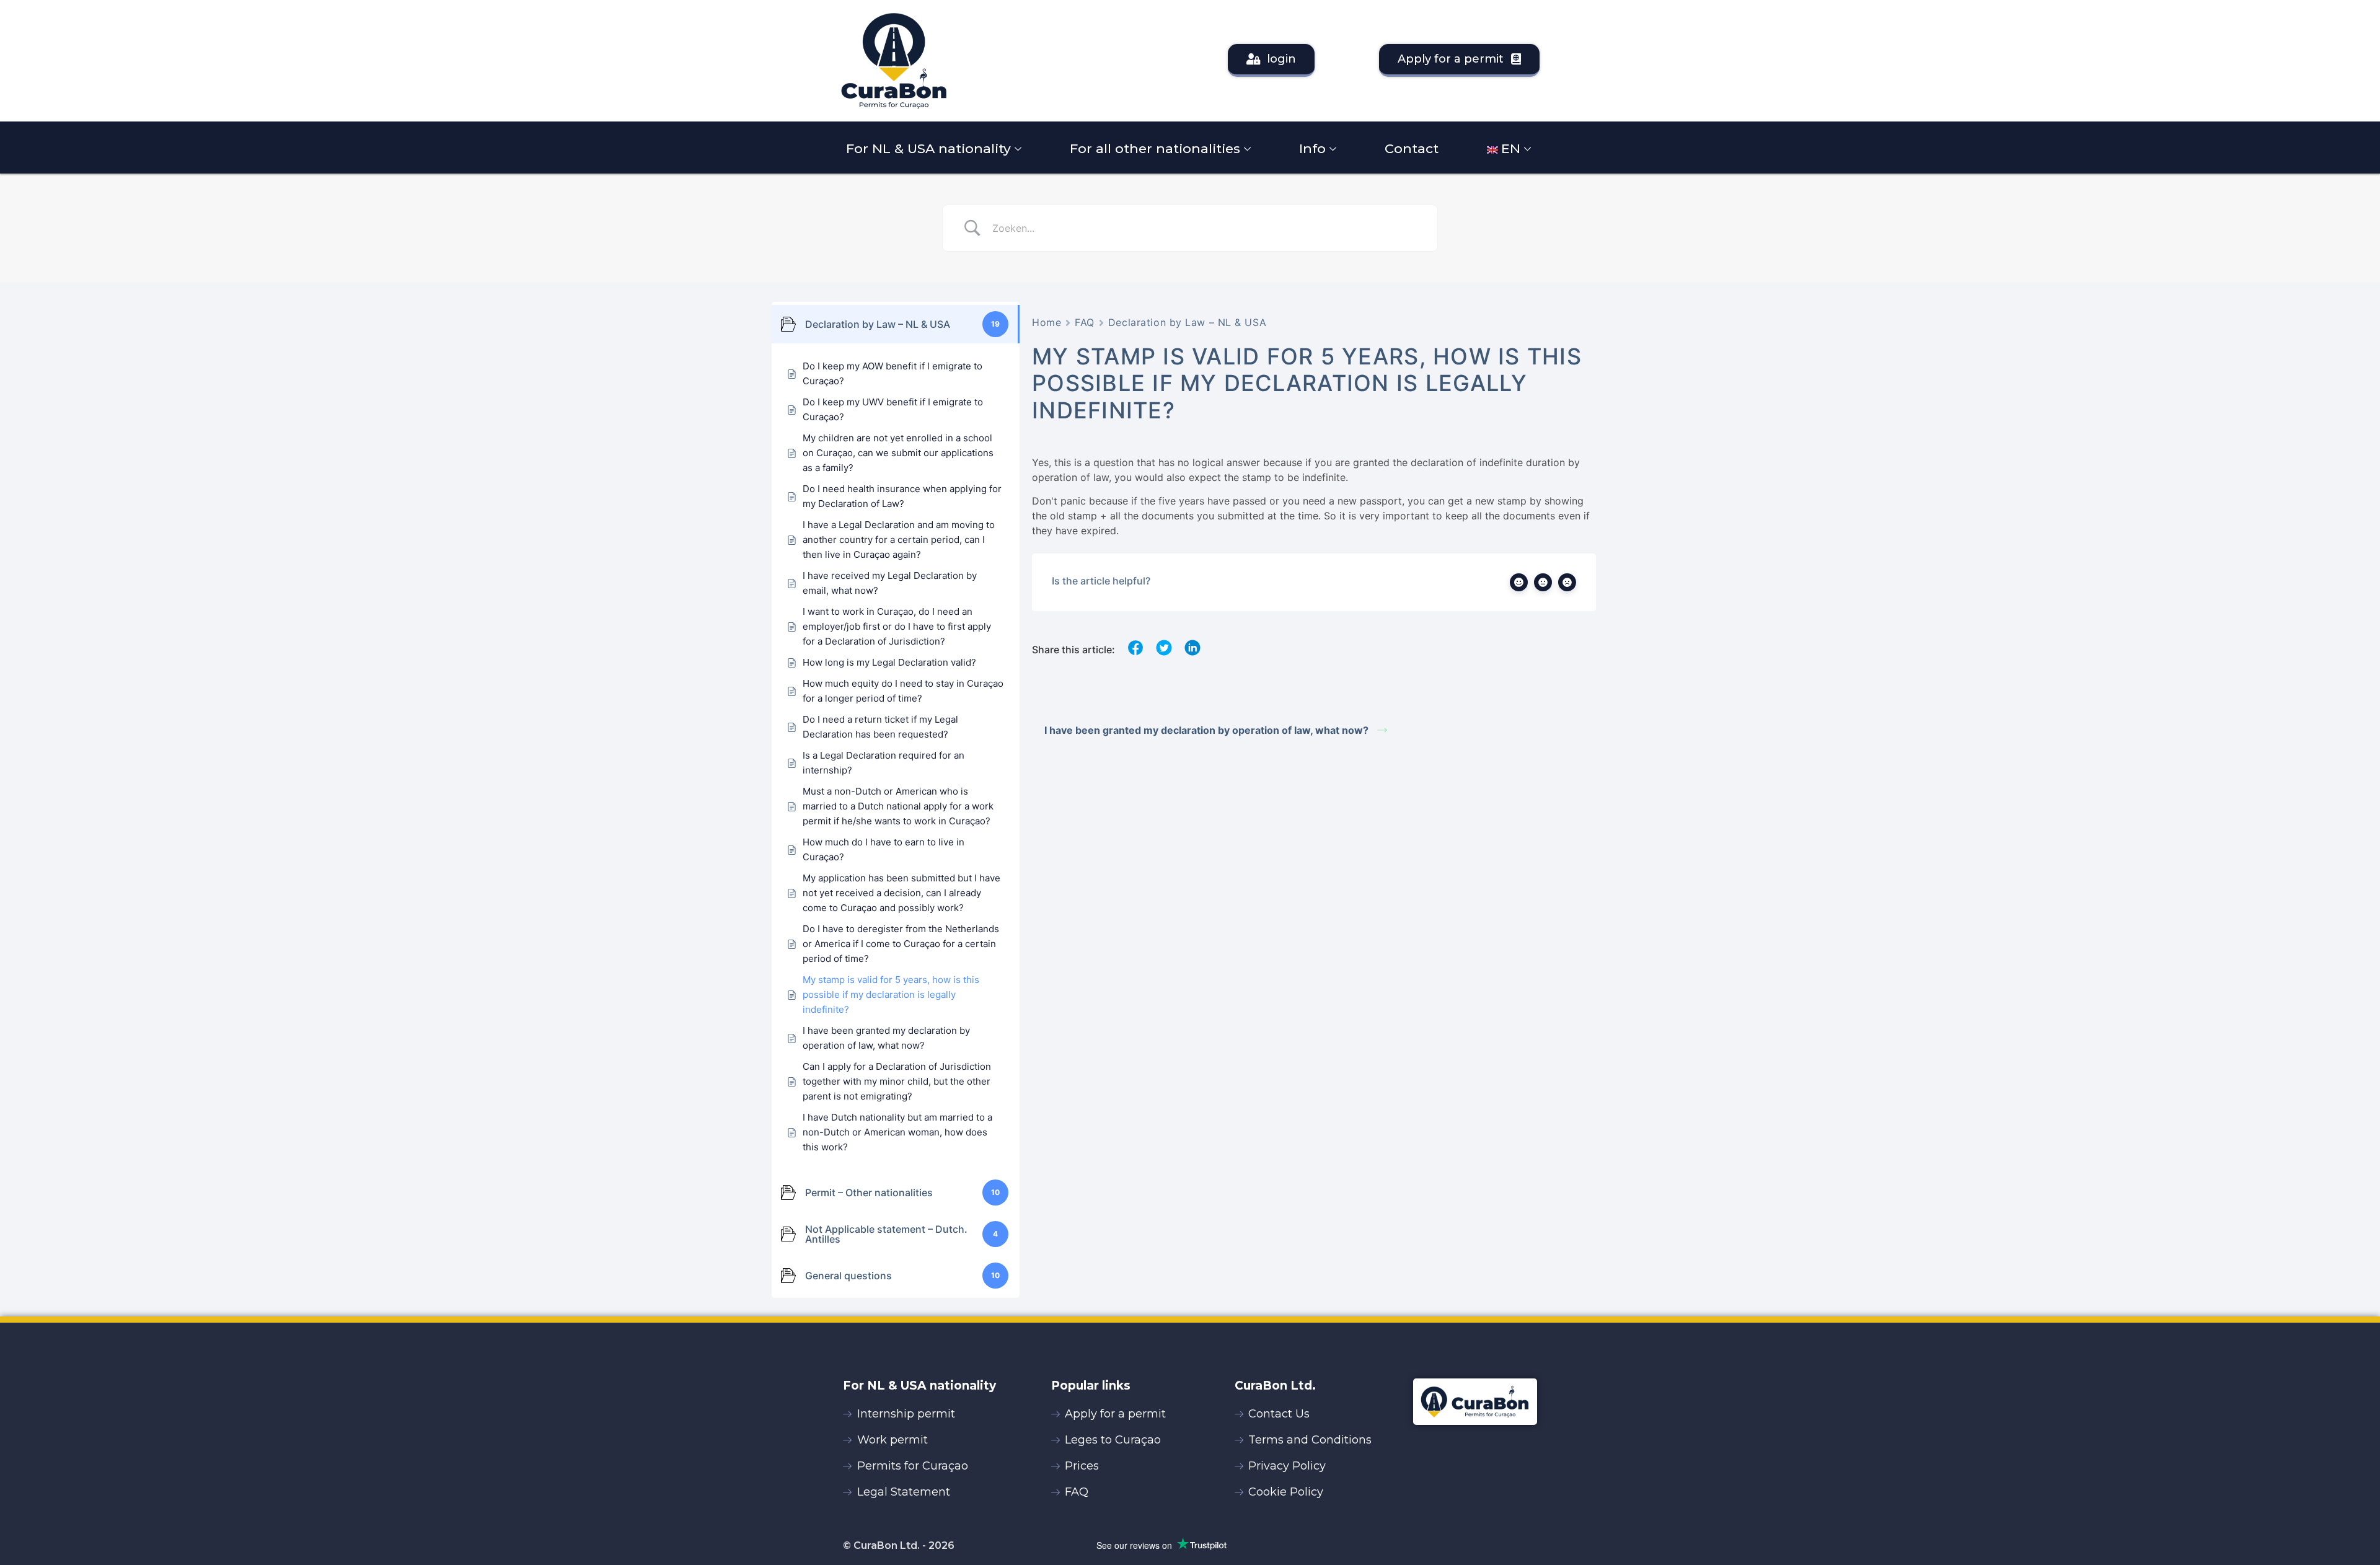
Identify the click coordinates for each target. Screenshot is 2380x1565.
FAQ (1085, 322)
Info (1312, 148)
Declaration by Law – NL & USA (1187, 322)
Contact (1412, 148)
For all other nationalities (1155, 148)
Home (1047, 322)
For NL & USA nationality (928, 148)
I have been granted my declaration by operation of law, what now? (1208, 730)
